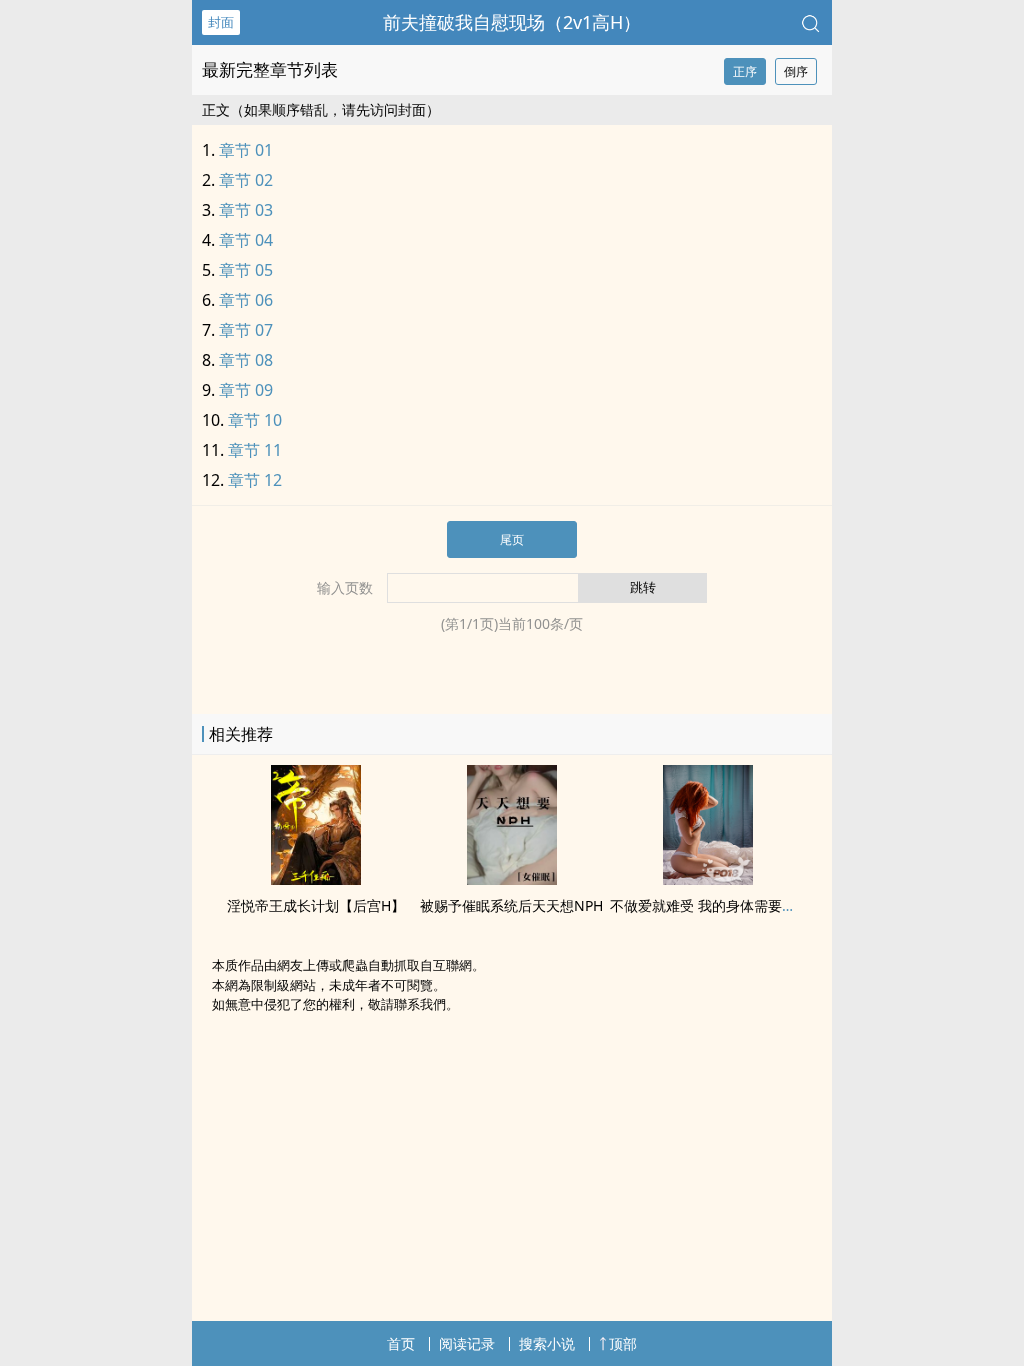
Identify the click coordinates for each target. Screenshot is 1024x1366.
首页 (401, 1343)
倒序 (796, 71)
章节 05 (246, 270)
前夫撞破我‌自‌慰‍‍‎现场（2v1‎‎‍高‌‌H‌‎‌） (512, 22)
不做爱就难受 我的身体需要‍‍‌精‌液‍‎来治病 (731, 905)
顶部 (623, 1343)
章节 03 (246, 210)
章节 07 (246, 330)
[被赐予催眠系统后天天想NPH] (512, 879)
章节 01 (246, 150)
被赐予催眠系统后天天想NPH (511, 905)
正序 (745, 71)
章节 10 (255, 420)
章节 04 (246, 240)
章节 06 (246, 300)
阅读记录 (467, 1343)
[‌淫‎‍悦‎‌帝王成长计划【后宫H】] (316, 879)
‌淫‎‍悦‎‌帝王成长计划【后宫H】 (316, 905)
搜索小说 (547, 1343)
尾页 (512, 539)
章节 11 (255, 450)
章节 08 (246, 360)
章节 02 (246, 180)
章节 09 (246, 390)
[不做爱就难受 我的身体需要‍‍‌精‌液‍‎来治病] (708, 879)
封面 (221, 22)
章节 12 (255, 480)
